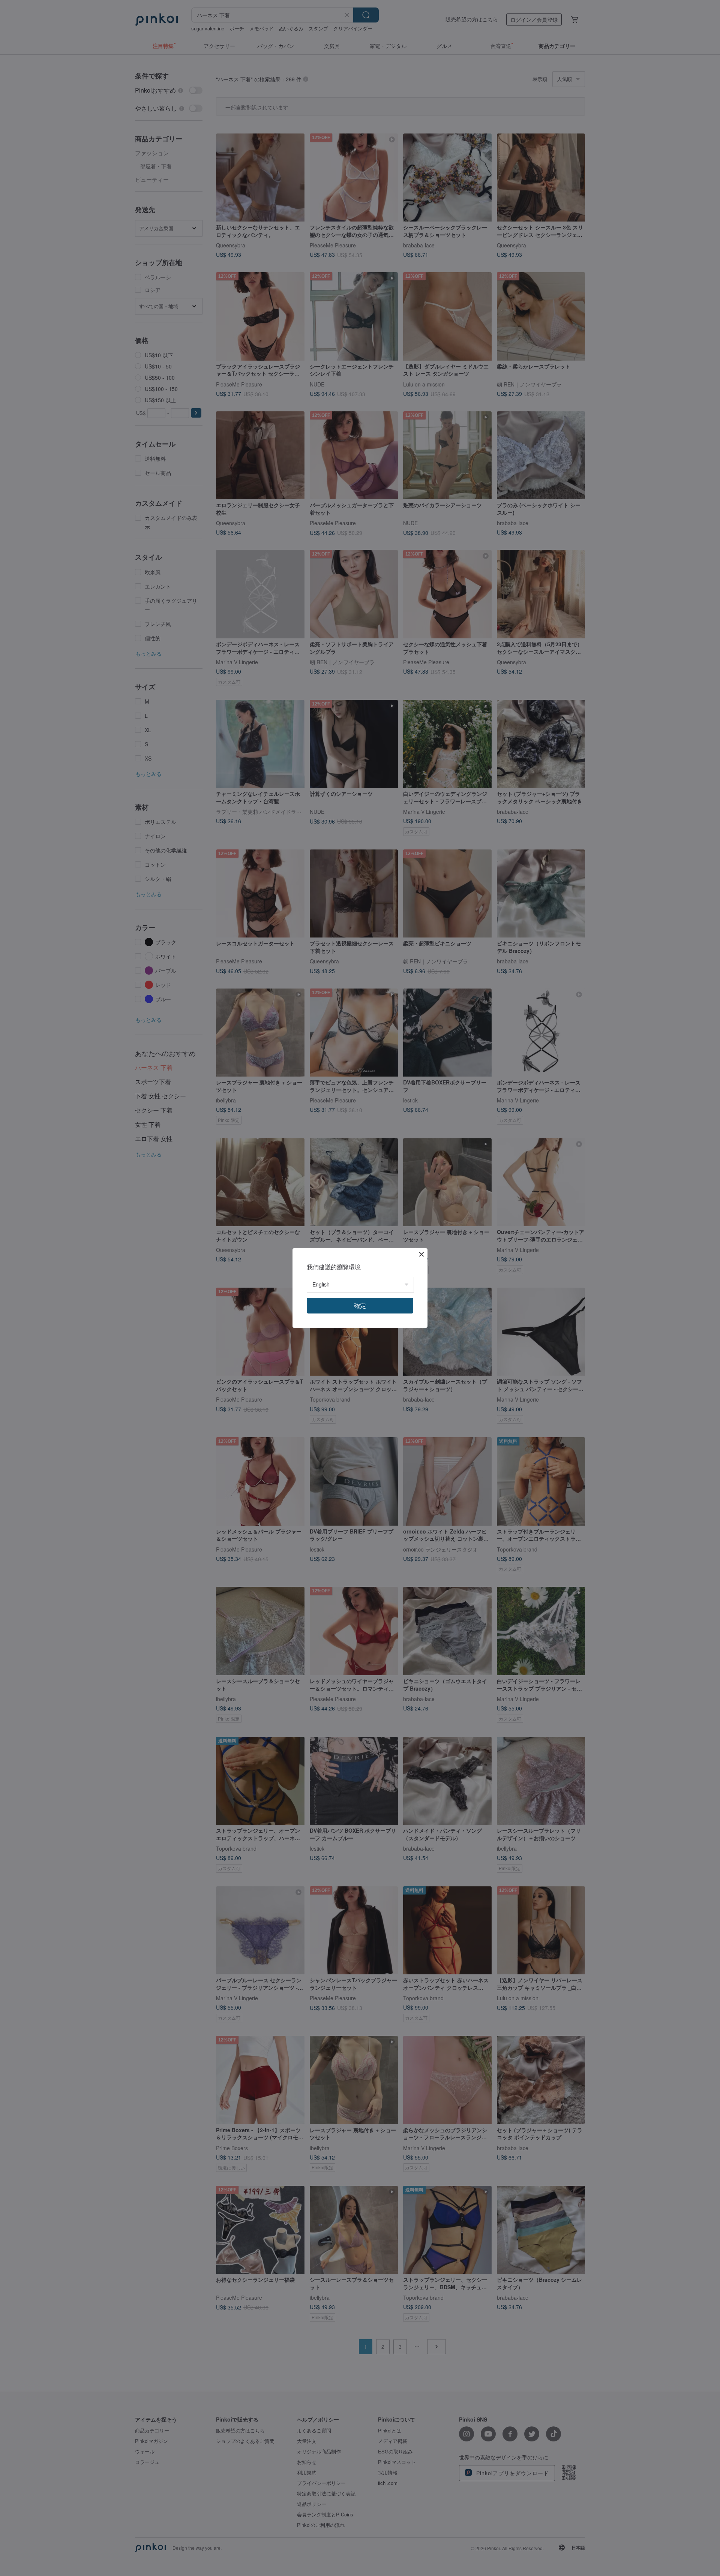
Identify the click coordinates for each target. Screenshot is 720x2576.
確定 (360, 1305)
